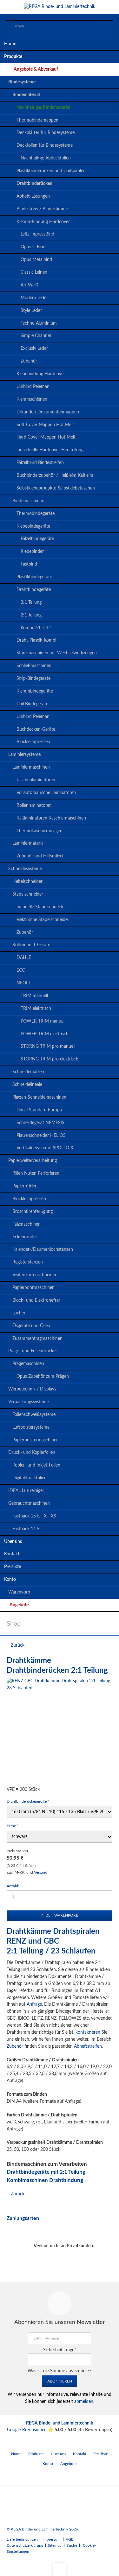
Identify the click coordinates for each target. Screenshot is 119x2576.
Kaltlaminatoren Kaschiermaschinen (51, 818)
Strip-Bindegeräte (33, 679)
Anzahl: (13, 1886)
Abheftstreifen (88, 2046)
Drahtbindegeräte (34, 590)
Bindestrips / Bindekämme (42, 209)
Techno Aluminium (39, 323)
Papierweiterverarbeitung (33, 1161)
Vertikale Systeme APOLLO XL (46, 1148)
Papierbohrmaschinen (33, 1288)
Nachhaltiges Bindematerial (43, 108)
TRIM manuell (34, 996)
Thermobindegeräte (36, 514)
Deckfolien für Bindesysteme (45, 145)
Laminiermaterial (28, 843)
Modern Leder (34, 298)
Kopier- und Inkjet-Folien (36, 1465)
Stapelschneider (28, 894)
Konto (10, 1580)
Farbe (15, 1826)
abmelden (84, 2402)
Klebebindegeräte (33, 526)
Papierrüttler (24, 1186)
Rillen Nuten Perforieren (36, 1173)
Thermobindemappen (37, 120)
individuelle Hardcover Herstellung (50, 450)
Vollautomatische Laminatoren (46, 793)
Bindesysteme (22, 82)
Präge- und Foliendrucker (33, 1351)
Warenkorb (19, 1592)
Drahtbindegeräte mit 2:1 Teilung (46, 2172)
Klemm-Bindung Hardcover (43, 222)
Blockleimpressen (33, 742)
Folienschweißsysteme (34, 1415)
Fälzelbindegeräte (37, 539)
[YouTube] (13, 2477)
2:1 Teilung (31, 615)
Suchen (106, 27)
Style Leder (31, 311)
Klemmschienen (32, 399)
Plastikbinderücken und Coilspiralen (51, 171)
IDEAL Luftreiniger (26, 1491)
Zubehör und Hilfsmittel (40, 856)
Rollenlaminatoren (34, 806)
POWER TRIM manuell (43, 1021)
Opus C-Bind (33, 247)
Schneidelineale (27, 1085)
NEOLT (23, 983)
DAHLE (24, 958)
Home (10, 44)
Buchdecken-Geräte (36, 729)
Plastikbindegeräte (34, 577)
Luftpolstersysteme (31, 1427)
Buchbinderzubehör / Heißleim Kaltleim (55, 475)
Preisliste (13, 1567)
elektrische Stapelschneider (43, 920)
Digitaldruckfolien (30, 1478)
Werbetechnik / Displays (32, 1389)
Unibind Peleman (33, 387)
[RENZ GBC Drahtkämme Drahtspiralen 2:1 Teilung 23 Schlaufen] (60, 1731)
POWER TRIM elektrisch (45, 1034)
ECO (21, 970)
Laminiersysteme (24, 755)
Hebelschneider (27, 882)
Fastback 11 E (26, 1529)
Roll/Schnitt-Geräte (31, 945)
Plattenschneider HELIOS (41, 1136)
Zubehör (29, 361)
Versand (41, 1872)
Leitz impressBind (37, 234)
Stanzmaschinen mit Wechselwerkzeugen (57, 653)
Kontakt (12, 1554)
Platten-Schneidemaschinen (39, 1097)
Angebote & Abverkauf (36, 69)
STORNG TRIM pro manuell (48, 1046)
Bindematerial (26, 95)
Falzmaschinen (26, 1224)
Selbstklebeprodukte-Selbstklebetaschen (56, 488)
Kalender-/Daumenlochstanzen (43, 1249)
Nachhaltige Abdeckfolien (46, 158)
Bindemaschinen (28, 501)
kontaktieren (88, 2032)
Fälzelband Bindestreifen (40, 463)
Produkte (13, 57)
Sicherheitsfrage (60, 2350)
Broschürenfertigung (33, 1212)
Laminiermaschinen (31, 767)
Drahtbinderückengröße (28, 1801)
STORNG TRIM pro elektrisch (50, 1059)
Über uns (13, 1542)
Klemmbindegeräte (35, 691)
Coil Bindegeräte (32, 704)
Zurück (18, 1645)
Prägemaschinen (28, 1364)
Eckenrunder (25, 1237)
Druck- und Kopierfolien (32, 1453)
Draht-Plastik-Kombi (36, 640)
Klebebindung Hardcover (41, 374)
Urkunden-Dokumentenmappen (48, 412)
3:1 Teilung (31, 602)
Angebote (19, 1605)
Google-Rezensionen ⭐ (31, 2430)
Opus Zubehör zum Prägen (43, 1376)
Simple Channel (36, 336)
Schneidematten (28, 1072)
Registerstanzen (28, 1262)
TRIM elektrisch (36, 1009)
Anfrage (34, 2004)
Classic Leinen (34, 272)
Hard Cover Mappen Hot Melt (46, 437)
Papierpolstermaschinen (36, 1440)
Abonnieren (60, 2381)
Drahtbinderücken (34, 184)
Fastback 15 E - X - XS (34, 1516)
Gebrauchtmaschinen (29, 1503)
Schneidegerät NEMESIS (40, 1123)
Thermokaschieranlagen (40, 831)
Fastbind (29, 564)
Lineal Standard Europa (39, 1110)
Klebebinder (32, 552)
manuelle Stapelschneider (41, 907)
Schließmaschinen (34, 666)
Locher (19, 1313)
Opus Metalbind (36, 260)
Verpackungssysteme (29, 1402)
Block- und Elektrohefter (36, 1300)
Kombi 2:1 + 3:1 (36, 628)
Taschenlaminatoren (36, 780)
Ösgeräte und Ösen (31, 1326)
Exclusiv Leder (34, 348)
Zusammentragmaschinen (37, 1339)
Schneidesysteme (25, 869)
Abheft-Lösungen (33, 196)
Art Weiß (29, 285)
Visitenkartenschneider (34, 1275)
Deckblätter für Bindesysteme (46, 133)
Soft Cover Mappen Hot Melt (45, 425)
